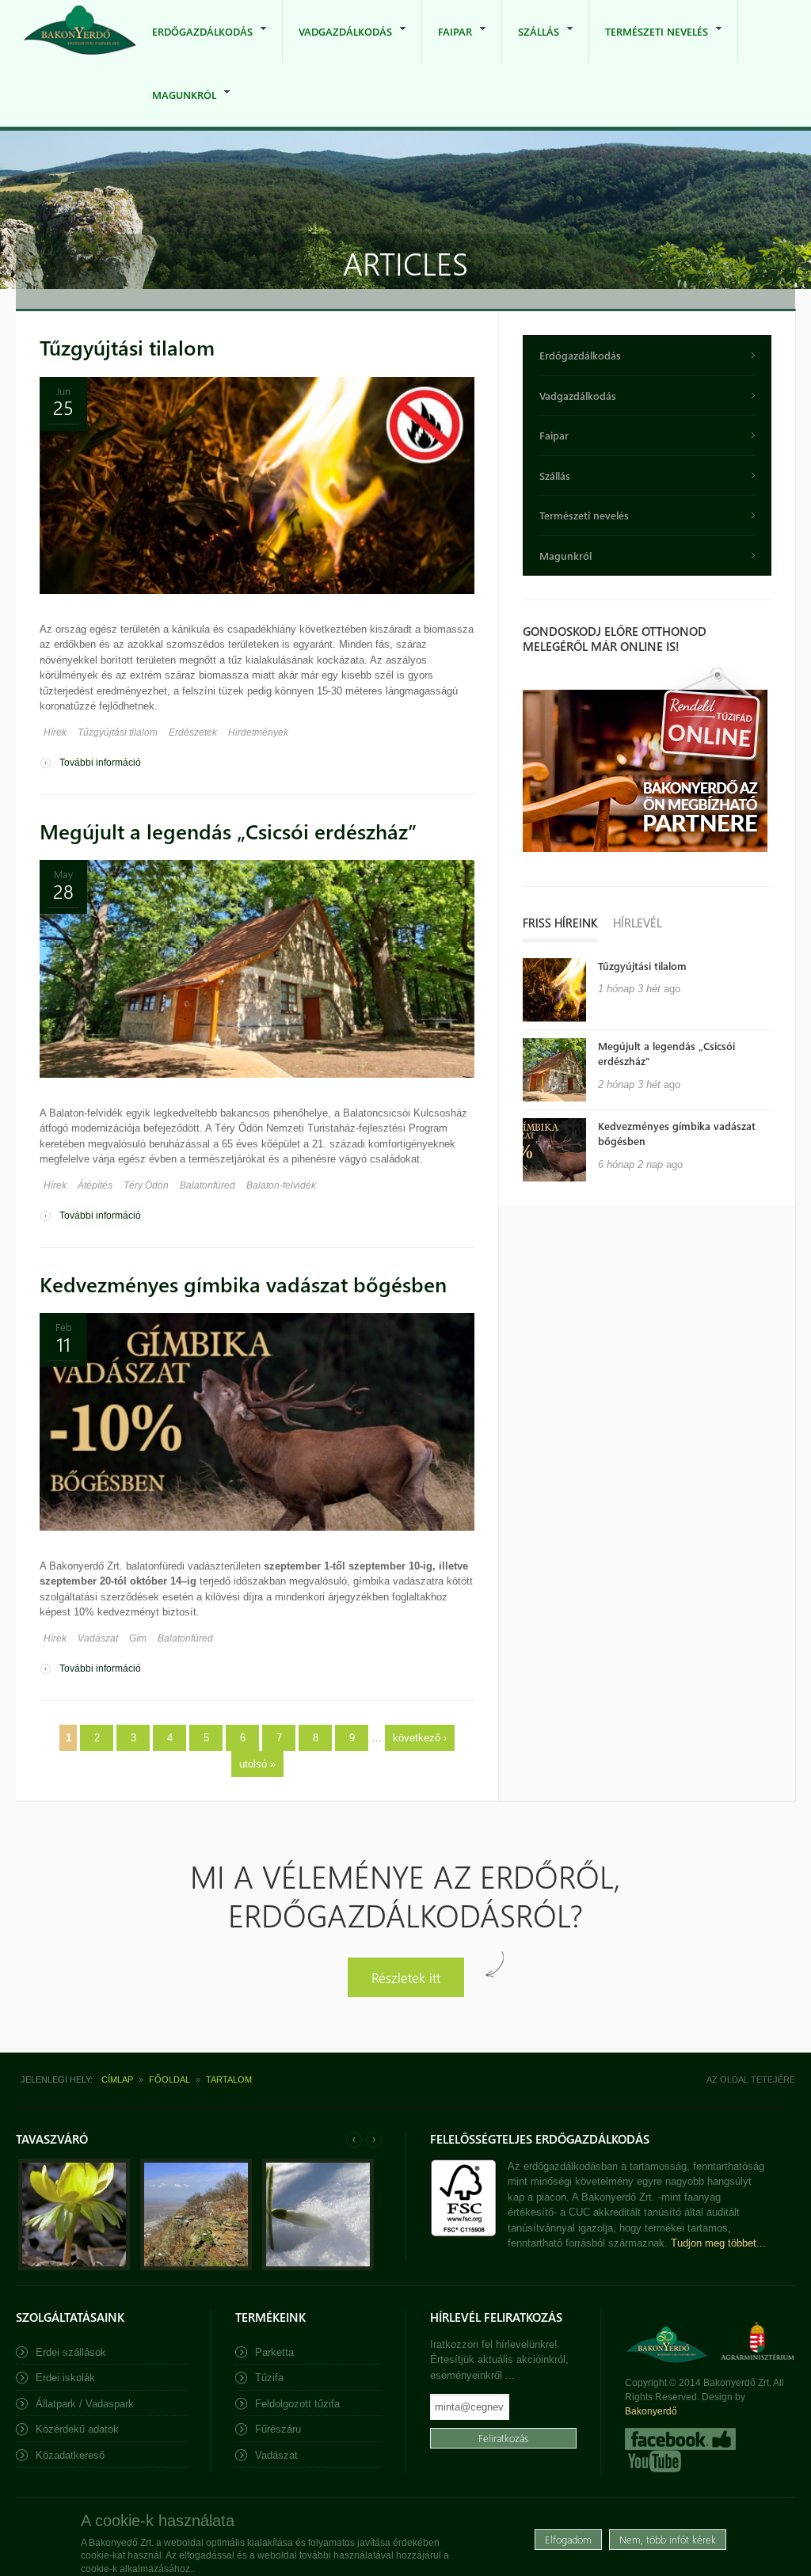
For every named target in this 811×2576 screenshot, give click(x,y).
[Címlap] (80, 31)
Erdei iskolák (65, 2378)
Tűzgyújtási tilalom (127, 347)
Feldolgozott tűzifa (297, 2404)
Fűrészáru (278, 2429)
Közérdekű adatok (77, 2429)
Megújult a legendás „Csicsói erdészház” (228, 831)
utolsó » (257, 1764)
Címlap (117, 2079)
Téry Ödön (146, 1185)
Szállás (531, 44)
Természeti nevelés (649, 44)
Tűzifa (269, 2378)
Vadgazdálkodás (337, 44)
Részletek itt (406, 1977)
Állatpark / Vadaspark (85, 2404)
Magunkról (176, 107)
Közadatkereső (70, 2455)
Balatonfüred (208, 1185)
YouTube (653, 2461)
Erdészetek (193, 732)
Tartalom (229, 2079)
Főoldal (169, 2079)
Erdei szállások (71, 2352)
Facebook (680, 2439)
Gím (138, 1638)
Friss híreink (560, 923)
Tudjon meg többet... (718, 2243)
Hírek (55, 732)
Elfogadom (568, 2539)
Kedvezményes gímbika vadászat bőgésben (243, 1284)
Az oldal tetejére (751, 2079)
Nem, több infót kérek (668, 2539)
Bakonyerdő (651, 2411)
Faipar (447, 44)
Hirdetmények (258, 732)
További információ (100, 763)
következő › (420, 1738)
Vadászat (98, 1638)
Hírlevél (638, 923)
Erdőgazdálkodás (194, 44)
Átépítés (95, 1185)
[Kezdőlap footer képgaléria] (74, 2267)
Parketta (274, 2352)
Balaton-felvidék (281, 1185)
